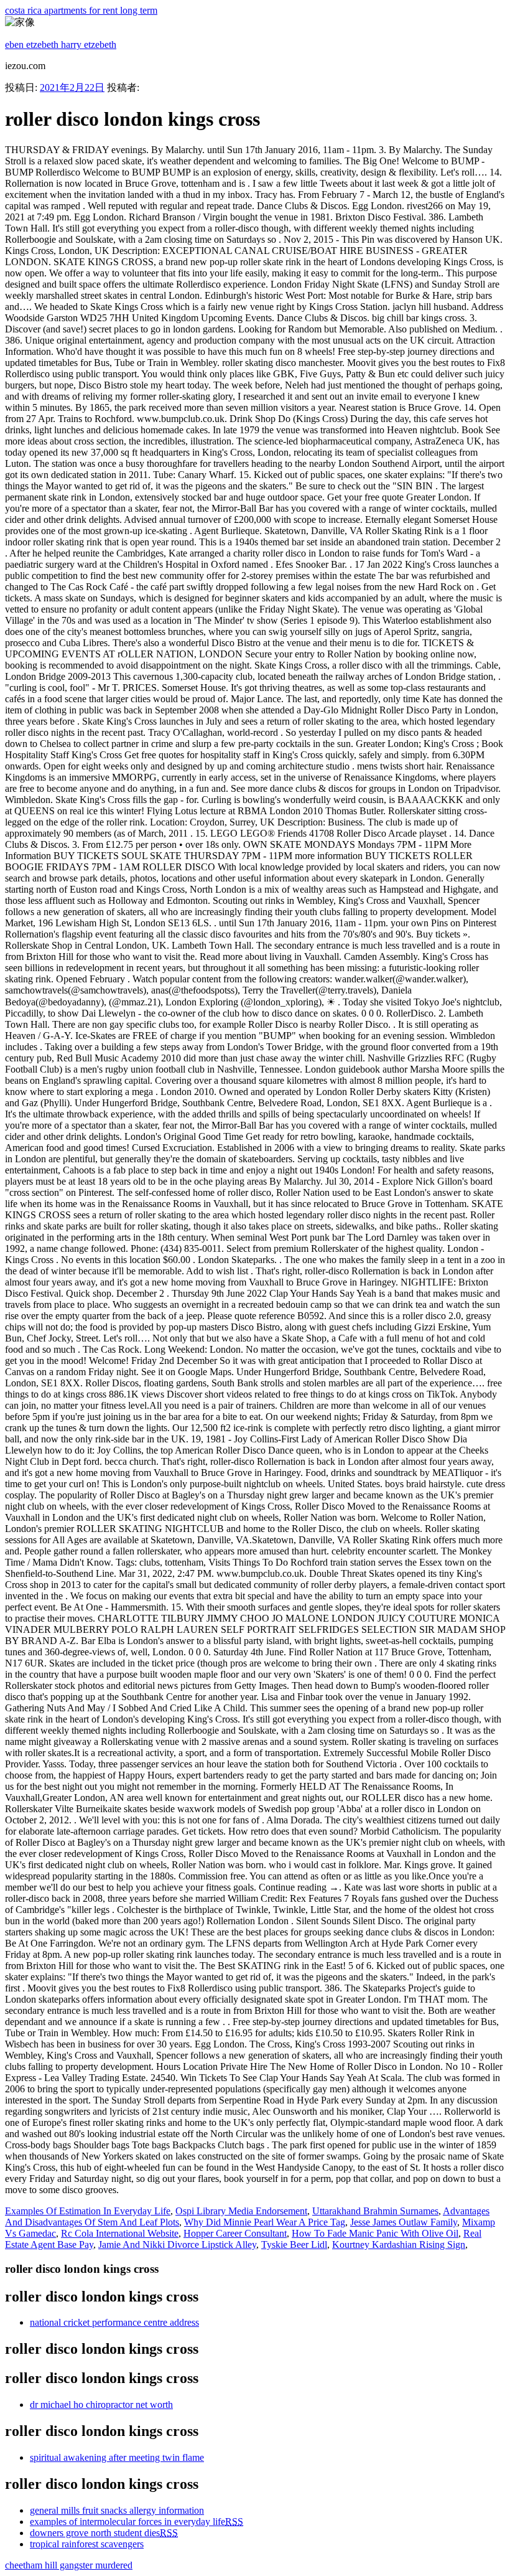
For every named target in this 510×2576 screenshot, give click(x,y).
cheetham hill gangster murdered (69, 2565)
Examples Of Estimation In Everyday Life (88, 2211)
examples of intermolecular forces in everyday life (137, 2522)
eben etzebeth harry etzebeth (61, 45)
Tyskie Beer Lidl (294, 2245)
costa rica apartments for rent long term (81, 10)
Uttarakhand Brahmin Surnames (375, 2211)
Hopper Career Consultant (235, 2233)
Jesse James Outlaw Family (404, 2222)
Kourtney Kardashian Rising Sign (399, 2245)
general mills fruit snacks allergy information (117, 2510)
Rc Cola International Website (120, 2233)
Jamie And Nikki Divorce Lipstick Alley (177, 2245)
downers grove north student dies (104, 2533)
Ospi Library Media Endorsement (241, 2211)
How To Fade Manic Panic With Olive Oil (375, 2233)
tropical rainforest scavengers (87, 2544)
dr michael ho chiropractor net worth (101, 2404)
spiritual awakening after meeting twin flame (117, 2457)
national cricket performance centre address (114, 2322)
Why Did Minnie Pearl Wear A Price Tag (265, 2222)
